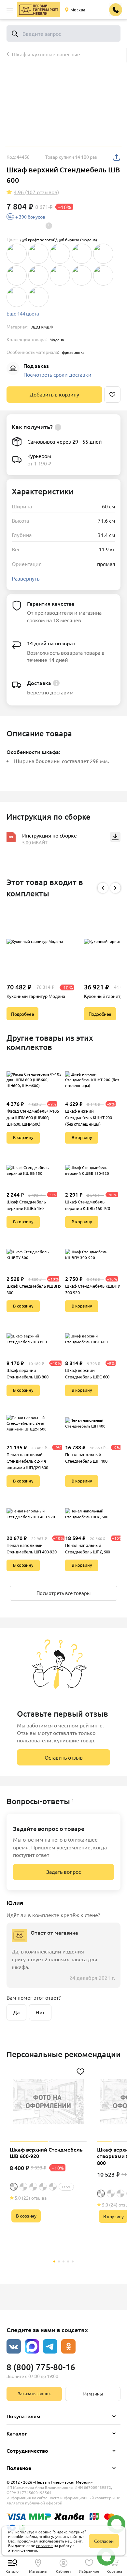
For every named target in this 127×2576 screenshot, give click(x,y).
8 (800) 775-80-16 (41, 2367)
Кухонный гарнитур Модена (36, 996)
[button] (10, 10)
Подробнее (22, 1014)
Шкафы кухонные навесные (46, 54)
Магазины (93, 2394)
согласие (44, 2545)
